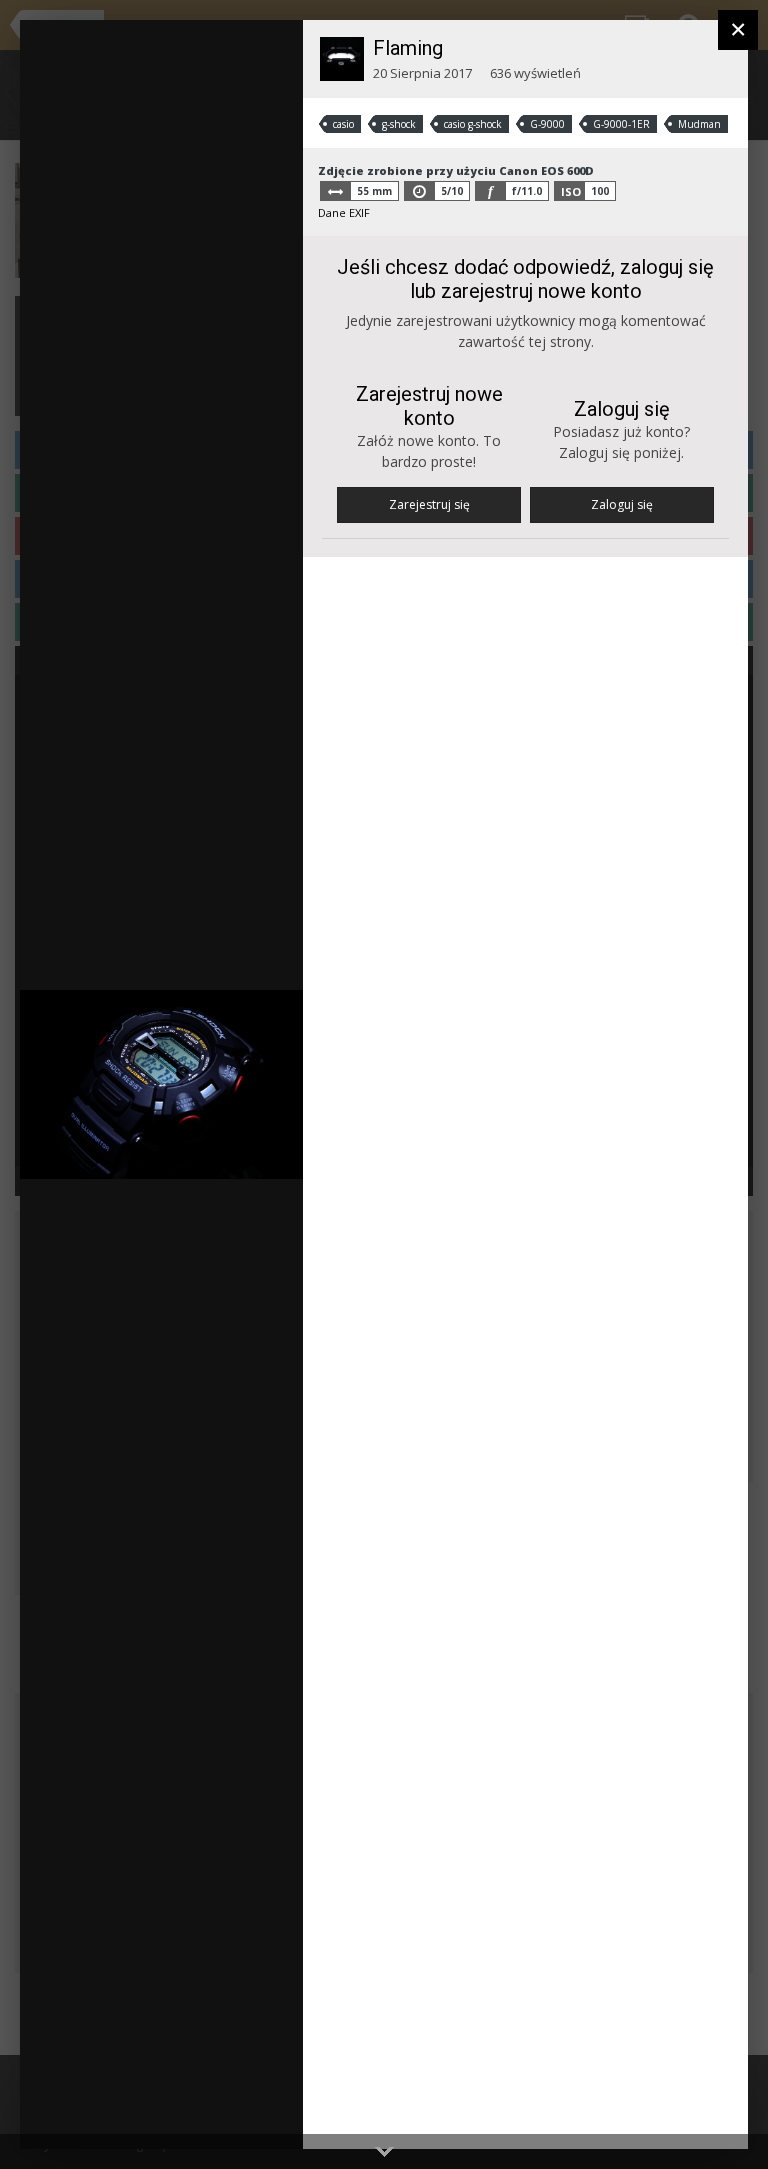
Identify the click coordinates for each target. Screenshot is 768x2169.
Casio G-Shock (140, 121)
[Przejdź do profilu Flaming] (342, 59)
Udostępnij (224, 2113)
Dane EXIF (344, 212)
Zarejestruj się (429, 504)
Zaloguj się (622, 504)
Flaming (408, 48)
